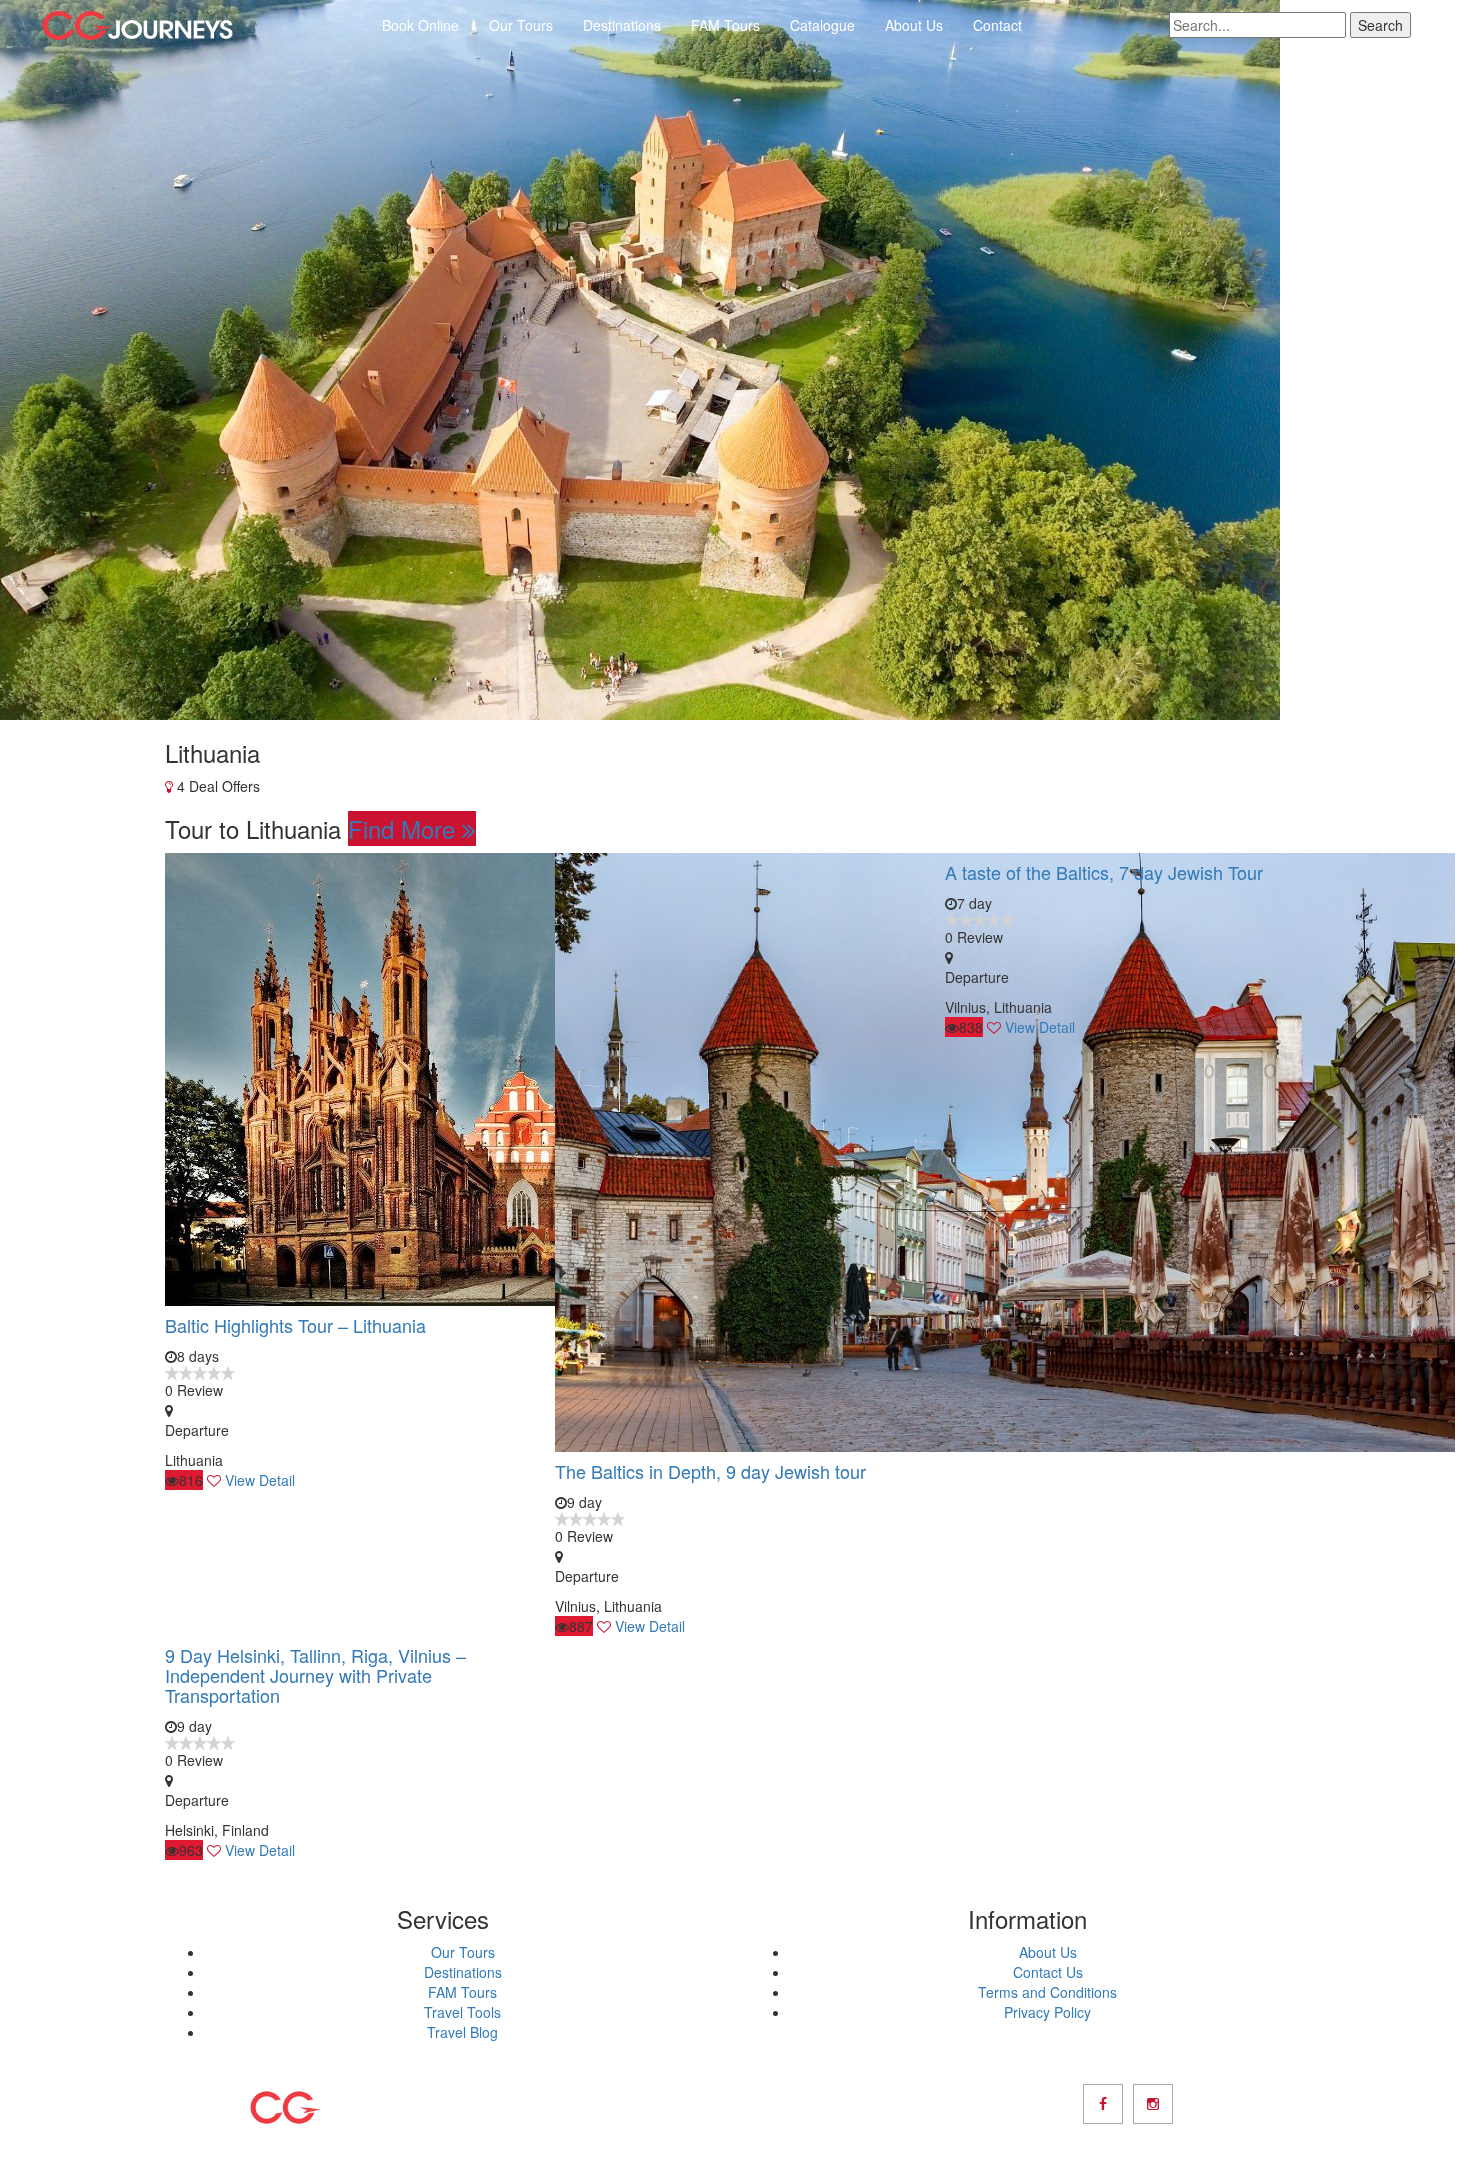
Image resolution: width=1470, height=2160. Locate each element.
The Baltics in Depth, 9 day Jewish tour (710, 1471)
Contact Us (1048, 1972)
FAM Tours (725, 25)
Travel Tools (462, 2012)
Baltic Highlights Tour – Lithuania (295, 1325)
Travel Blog (462, 2032)
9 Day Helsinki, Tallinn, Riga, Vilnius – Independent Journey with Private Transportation (315, 1675)
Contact (997, 25)
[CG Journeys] (137, 25)
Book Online (420, 25)
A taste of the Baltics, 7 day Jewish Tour (1104, 872)
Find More (405, 828)
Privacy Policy (1047, 2012)
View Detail (260, 1480)
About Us (914, 25)
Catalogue (822, 25)
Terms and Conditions (1047, 1992)
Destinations (622, 25)
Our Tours (521, 25)
